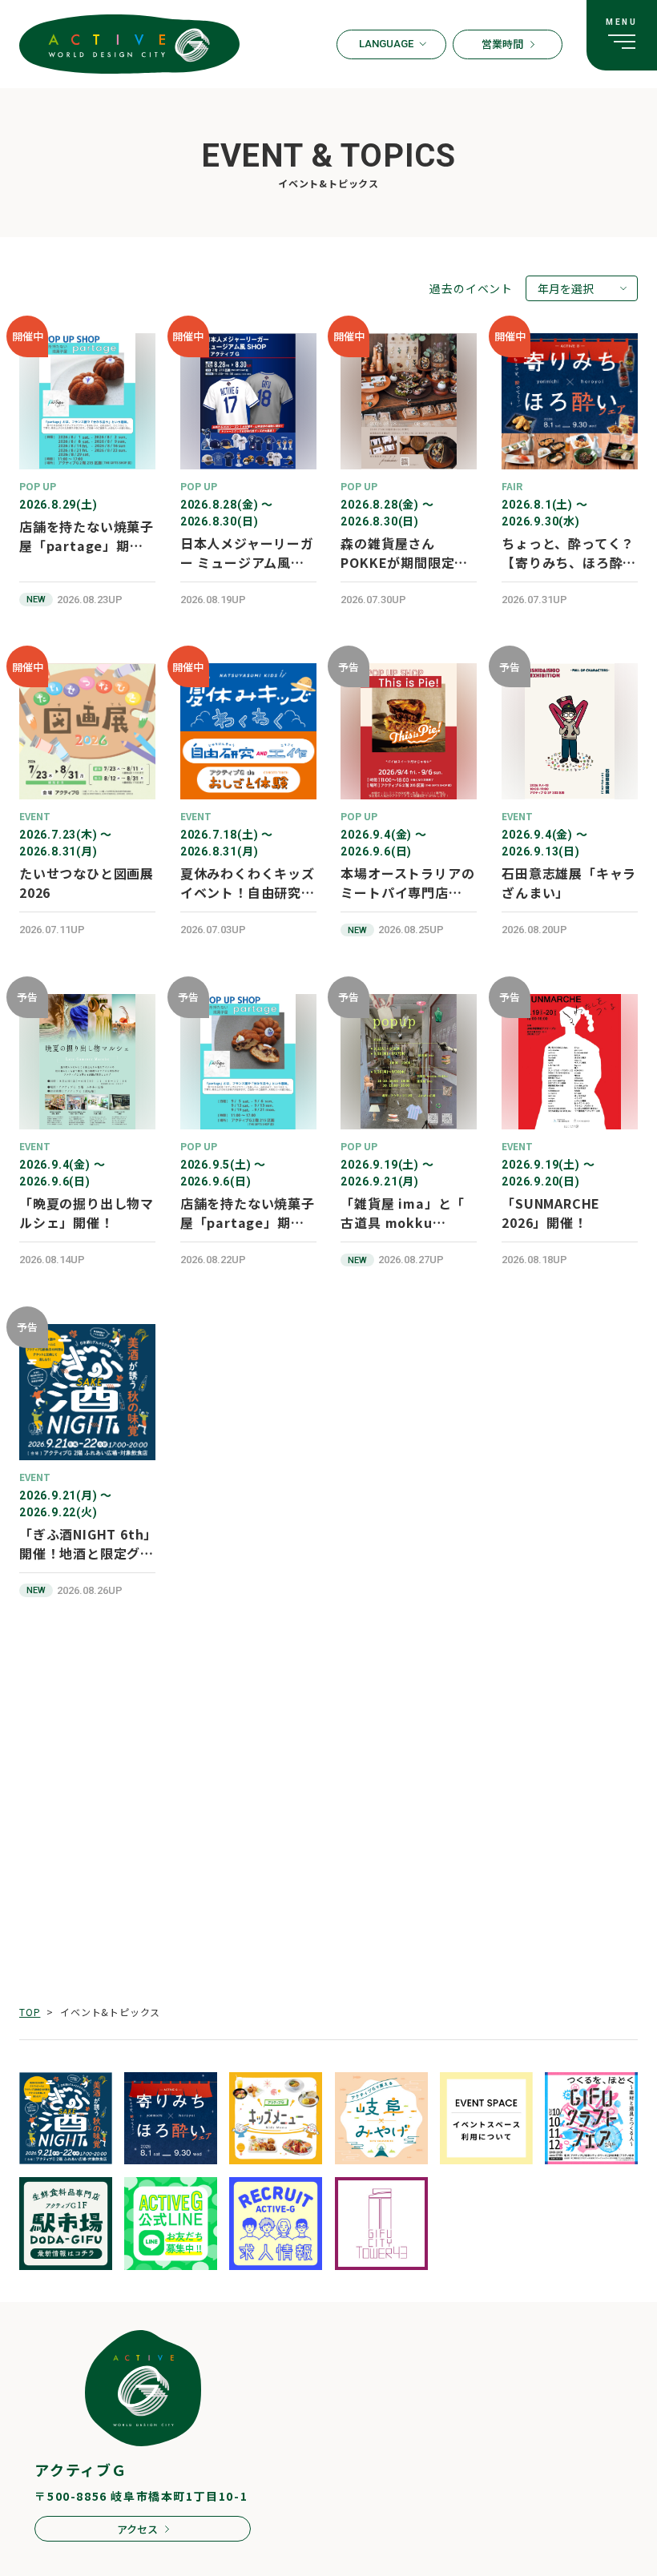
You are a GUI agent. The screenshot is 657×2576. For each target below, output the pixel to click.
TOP (30, 2012)
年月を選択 (566, 288)
